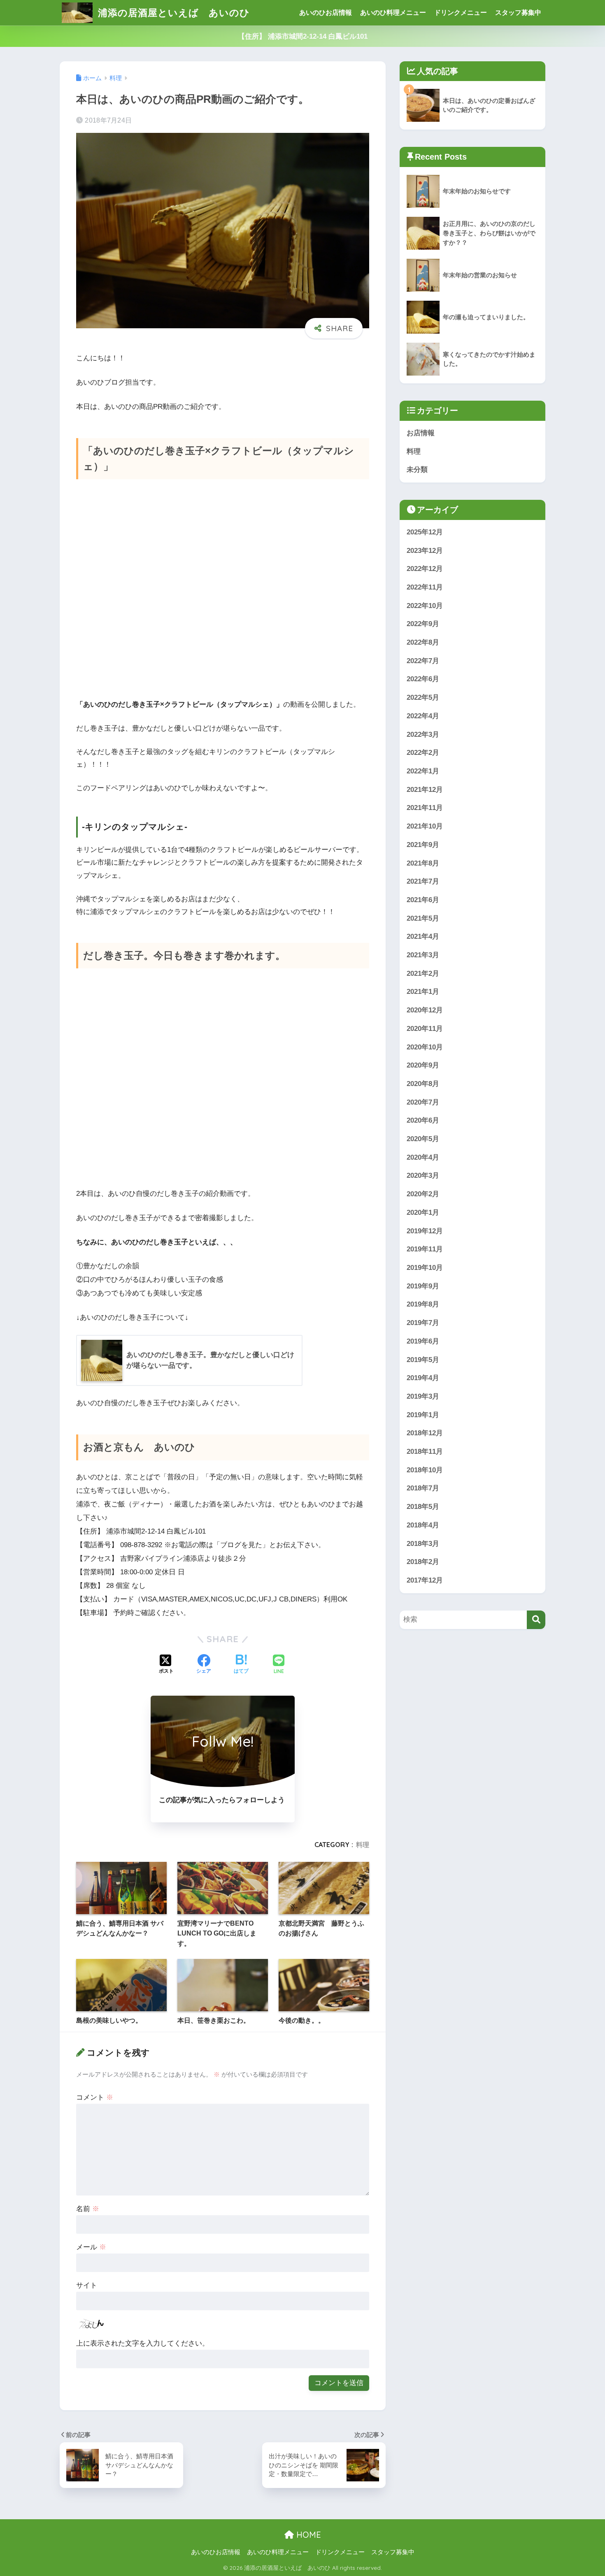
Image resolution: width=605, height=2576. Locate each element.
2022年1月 (423, 771)
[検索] (536, 1620)
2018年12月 (425, 1433)
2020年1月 (423, 1213)
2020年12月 (425, 1010)
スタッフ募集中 (518, 13)
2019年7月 (423, 1323)
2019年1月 (423, 1415)
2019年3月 (423, 1396)
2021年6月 (423, 900)
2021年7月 (423, 881)
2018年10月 (425, 1470)
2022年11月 (425, 587)
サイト (87, 2285)
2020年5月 (423, 1139)
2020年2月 (423, 1194)
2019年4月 (423, 1378)
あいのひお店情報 (326, 13)
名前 (88, 2209)
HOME (307, 2535)
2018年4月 (423, 1525)
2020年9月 (423, 1065)
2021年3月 (423, 955)
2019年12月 (425, 1231)
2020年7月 (423, 1102)
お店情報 (421, 433)
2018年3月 (423, 1544)
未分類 (417, 470)
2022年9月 (423, 624)
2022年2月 (423, 753)
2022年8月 (423, 642)
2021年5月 (423, 918)
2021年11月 (425, 808)
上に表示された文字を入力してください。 (143, 2343)
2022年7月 (423, 661)
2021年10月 (425, 826)
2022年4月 (423, 716)
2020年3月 (423, 1175)
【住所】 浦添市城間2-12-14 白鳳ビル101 (303, 36)
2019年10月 (425, 1268)
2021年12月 (425, 790)
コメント (95, 2097)
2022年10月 (425, 606)
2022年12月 (425, 569)
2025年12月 (425, 532)
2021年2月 (423, 974)
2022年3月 (423, 735)
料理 (363, 1845)
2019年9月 (423, 1286)
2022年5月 (423, 697)
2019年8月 (423, 1304)
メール (91, 2247)
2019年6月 (423, 1341)
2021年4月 (423, 936)
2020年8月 (423, 1084)
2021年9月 (423, 845)
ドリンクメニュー (461, 13)
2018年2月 (423, 1562)
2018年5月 (423, 1507)
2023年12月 (425, 551)
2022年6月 (423, 679)
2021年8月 (423, 863)
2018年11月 (425, 1452)
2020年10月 (425, 1047)
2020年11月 (425, 1029)
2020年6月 (423, 1120)
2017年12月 (425, 1580)
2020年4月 (423, 1157)
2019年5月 (423, 1360)
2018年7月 (423, 1488)
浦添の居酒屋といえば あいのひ (172, 13)
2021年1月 (423, 992)
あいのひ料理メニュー (393, 13)
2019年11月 (425, 1249)
